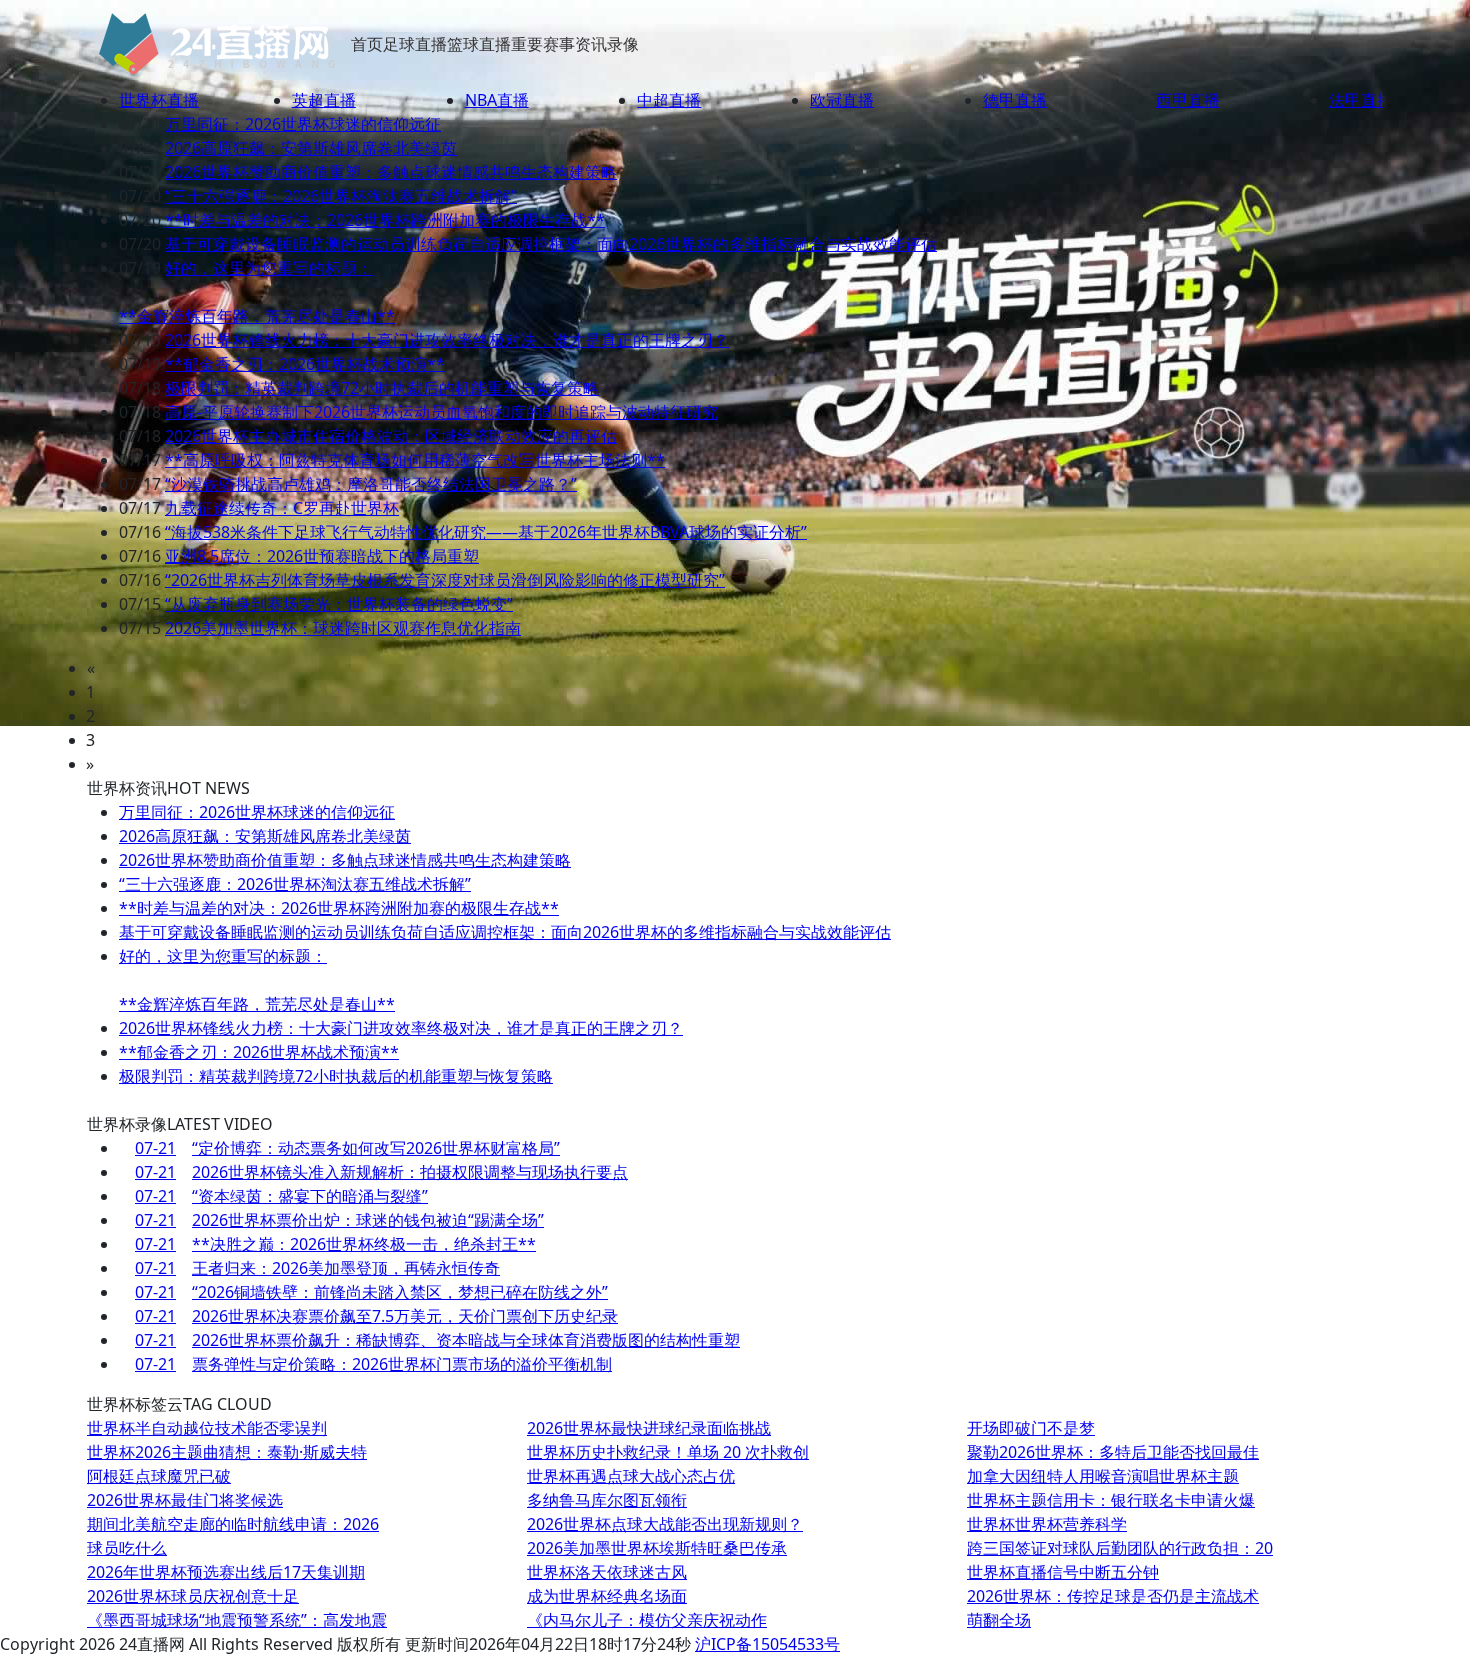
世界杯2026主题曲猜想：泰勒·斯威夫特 (227, 1452)
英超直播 (324, 100)
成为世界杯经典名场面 (607, 1596)
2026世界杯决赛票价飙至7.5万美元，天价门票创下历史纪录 (376, 1316)
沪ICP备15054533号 (767, 1644)
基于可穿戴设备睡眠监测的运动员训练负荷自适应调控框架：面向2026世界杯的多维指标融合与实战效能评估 (551, 244)
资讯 (591, 44)
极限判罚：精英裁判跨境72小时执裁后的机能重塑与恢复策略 (382, 388)
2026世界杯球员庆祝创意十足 (193, 1596)
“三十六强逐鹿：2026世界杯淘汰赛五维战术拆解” (341, 196)
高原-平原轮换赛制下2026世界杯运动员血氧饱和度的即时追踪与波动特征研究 (441, 412)
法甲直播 (1361, 100)
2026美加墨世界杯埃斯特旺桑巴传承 (657, 1548)
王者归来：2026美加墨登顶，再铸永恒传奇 (317, 1268)
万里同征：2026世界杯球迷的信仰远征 (303, 124)
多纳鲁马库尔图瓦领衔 (607, 1500)
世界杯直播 (159, 100)
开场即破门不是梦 (1031, 1428)
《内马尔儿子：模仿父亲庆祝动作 (647, 1620)
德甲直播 (1015, 100)
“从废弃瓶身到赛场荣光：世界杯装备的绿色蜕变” (339, 604)
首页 (367, 44)
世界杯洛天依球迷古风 (607, 1572)
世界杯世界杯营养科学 (1047, 1524)
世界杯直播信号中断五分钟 (1063, 1572)
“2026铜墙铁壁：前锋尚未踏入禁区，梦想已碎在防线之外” (371, 1292)
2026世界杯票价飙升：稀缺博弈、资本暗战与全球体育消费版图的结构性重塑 (437, 1340)
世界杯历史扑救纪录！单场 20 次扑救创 (668, 1452)
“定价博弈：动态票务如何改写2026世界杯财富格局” (347, 1148)
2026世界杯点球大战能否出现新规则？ (665, 1524)
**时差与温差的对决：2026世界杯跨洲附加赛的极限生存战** (385, 220)
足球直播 (415, 44)
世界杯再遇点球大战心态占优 (631, 1476)
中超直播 (669, 100)
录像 (623, 44)
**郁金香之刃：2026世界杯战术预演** (305, 364)
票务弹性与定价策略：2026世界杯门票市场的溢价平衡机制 (373, 1364)
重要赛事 (543, 44)
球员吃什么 (127, 1548)
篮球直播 (479, 44)
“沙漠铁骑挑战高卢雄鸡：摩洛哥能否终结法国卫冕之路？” (371, 484)
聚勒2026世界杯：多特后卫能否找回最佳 (1113, 1452)
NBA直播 (497, 100)
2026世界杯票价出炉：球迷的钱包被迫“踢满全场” (339, 1220)
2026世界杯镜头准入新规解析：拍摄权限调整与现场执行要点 (381, 1172)
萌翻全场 (999, 1620)
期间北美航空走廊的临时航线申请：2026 (233, 1524)
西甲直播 (1188, 100)
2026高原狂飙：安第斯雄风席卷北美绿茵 (311, 148)
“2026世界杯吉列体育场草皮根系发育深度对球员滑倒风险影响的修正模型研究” (445, 580)
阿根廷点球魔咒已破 (159, 1476)
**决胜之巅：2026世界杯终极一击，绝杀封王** (335, 1244)
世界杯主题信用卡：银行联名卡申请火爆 (1111, 1500)
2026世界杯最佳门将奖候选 (185, 1500)
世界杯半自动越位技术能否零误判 (207, 1428)
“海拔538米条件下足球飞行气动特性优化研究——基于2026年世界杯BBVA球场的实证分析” (486, 532)
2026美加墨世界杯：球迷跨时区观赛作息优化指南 (343, 628)
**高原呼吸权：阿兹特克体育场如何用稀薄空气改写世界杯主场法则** (415, 460)
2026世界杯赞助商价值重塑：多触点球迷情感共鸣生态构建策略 (391, 172)
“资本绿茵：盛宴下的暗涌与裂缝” (281, 1196)
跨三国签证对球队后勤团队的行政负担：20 (1120, 1548)
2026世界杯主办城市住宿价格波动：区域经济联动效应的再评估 (391, 436)
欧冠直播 (842, 100)
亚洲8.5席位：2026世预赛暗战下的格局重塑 (322, 556)
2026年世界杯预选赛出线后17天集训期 (226, 1572)
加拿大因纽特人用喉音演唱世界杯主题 (1103, 1476)
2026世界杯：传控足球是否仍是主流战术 (1113, 1596)
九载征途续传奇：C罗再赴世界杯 (282, 508)
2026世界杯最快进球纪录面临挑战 (649, 1428)
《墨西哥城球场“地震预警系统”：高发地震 (237, 1620)
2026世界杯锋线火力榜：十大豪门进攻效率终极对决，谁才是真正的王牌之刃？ (447, 340)
